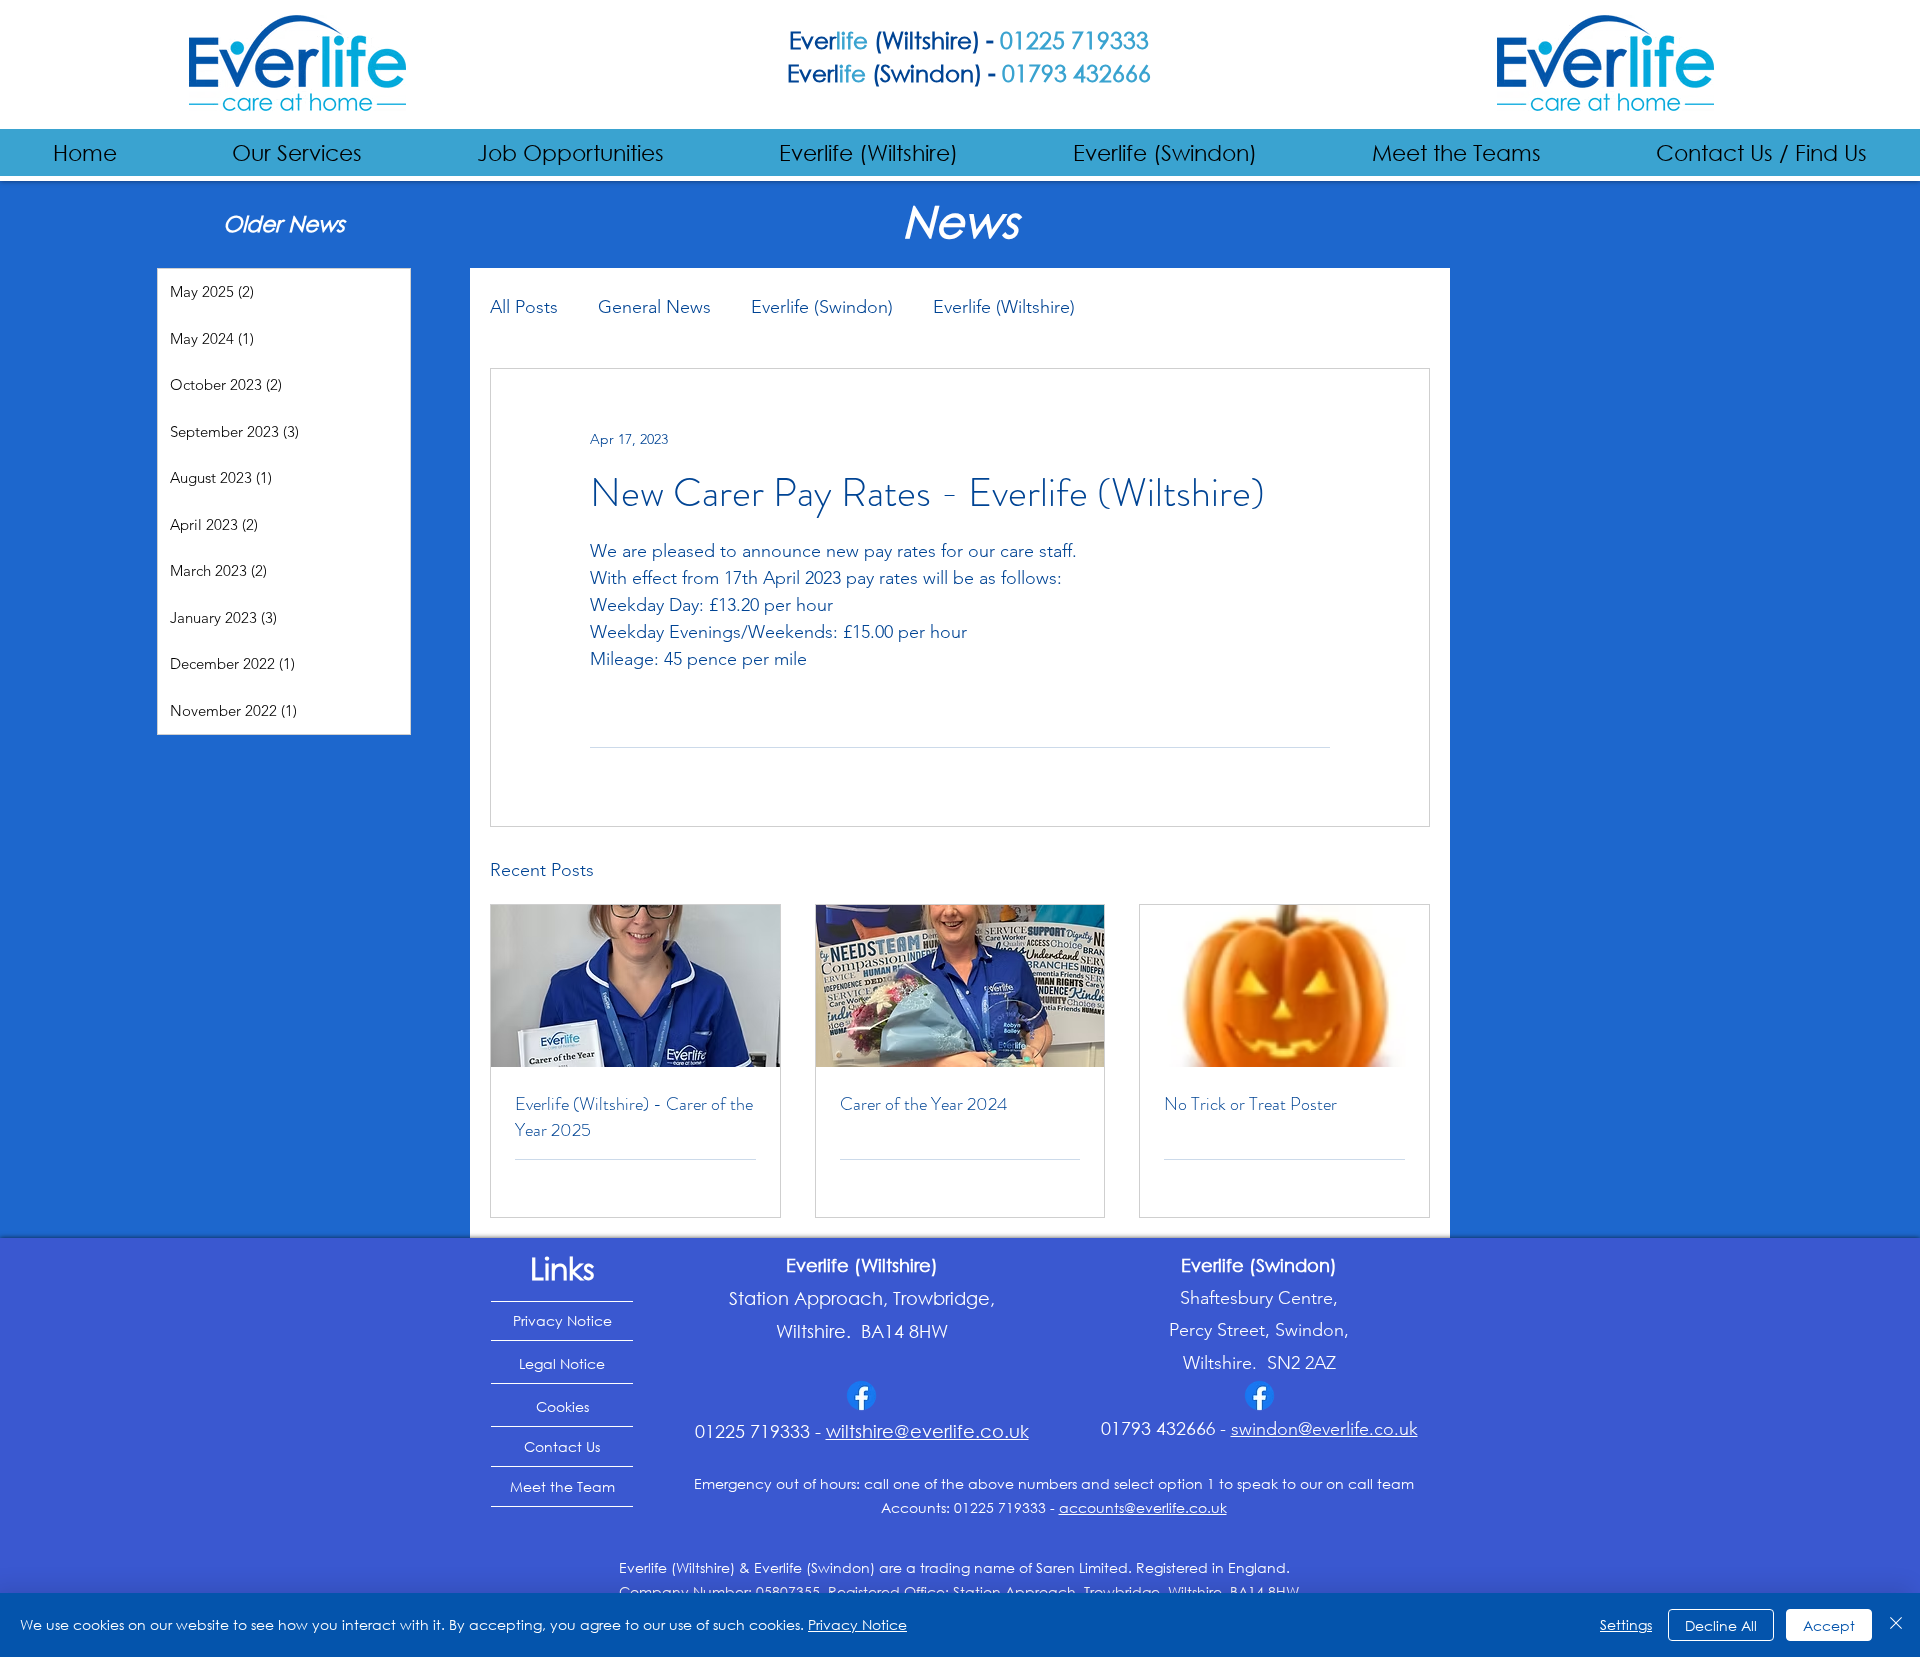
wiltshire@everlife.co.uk (927, 1431)
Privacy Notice (857, 1624)
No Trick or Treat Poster (1250, 1104)
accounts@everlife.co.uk (1143, 1507)
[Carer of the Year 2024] (960, 986)
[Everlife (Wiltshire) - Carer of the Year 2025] (635, 986)
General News (654, 307)
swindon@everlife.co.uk (1324, 1429)
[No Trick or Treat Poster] (1284, 986)
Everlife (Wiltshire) (1004, 307)
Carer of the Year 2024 (924, 1104)
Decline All (1721, 1625)
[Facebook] (861, 1395)
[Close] (1896, 1625)
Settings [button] (1626, 1624)
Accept (1829, 1625)
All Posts (524, 307)
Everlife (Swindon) (822, 307)
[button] (297, 152)
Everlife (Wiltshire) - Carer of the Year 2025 (634, 1117)
